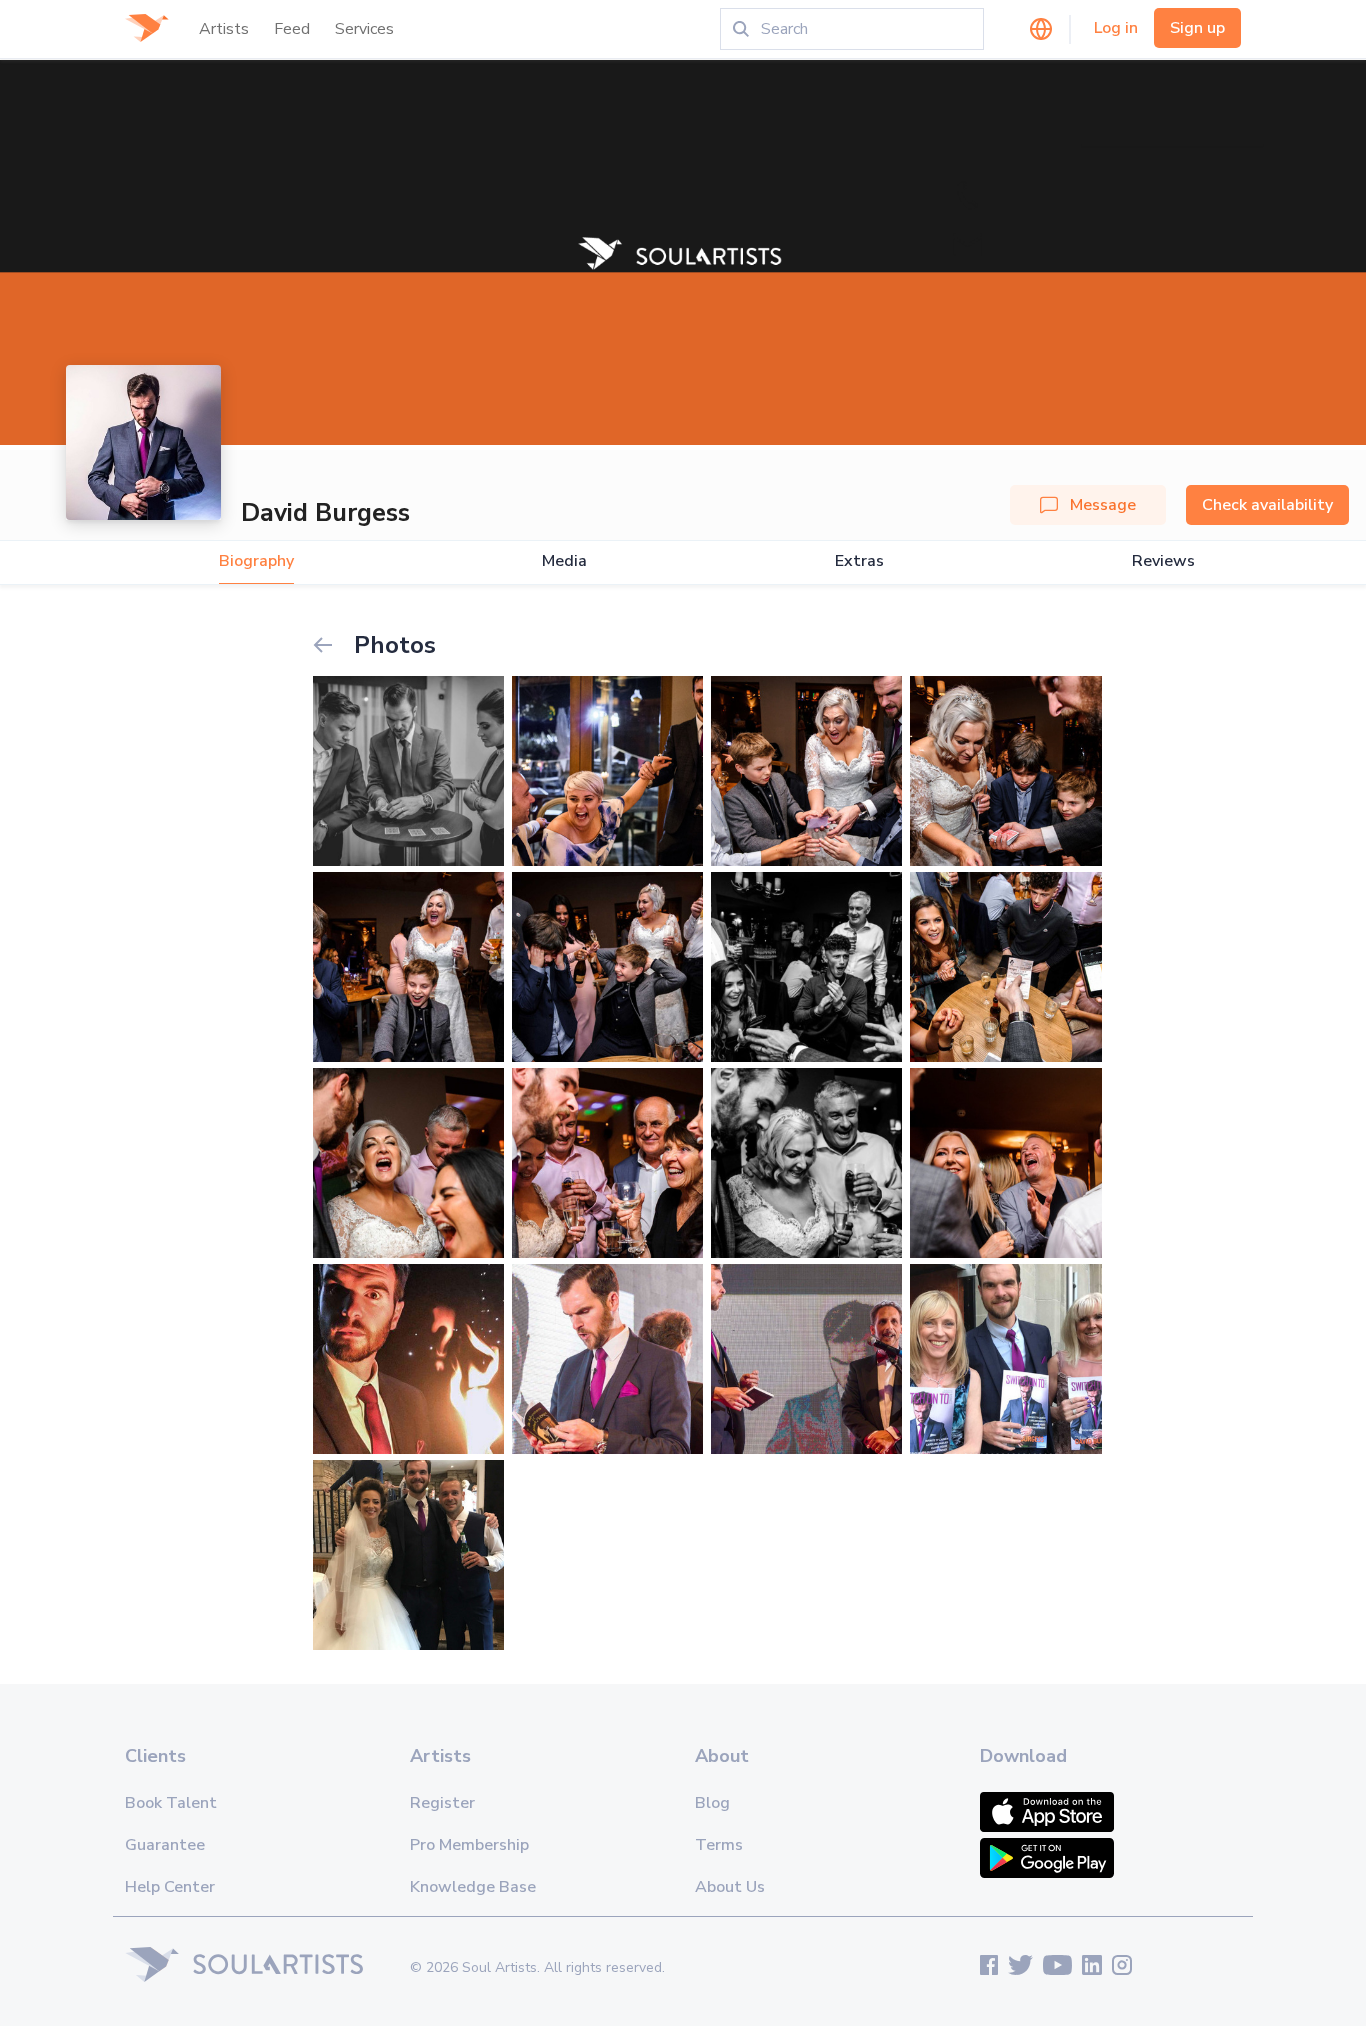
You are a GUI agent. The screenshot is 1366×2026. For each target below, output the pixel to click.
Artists (224, 29)
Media (564, 561)
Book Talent (171, 1803)
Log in (1116, 28)
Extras (859, 561)
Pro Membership (469, 1845)
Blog (712, 1803)
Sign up (1197, 28)
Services (364, 29)
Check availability (1267, 505)
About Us (730, 1887)
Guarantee (165, 1845)
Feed (292, 29)
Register (442, 1803)
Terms (719, 1845)
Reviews (1163, 561)
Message (1103, 505)
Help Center (170, 1887)
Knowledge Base (473, 1887)
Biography (256, 561)
